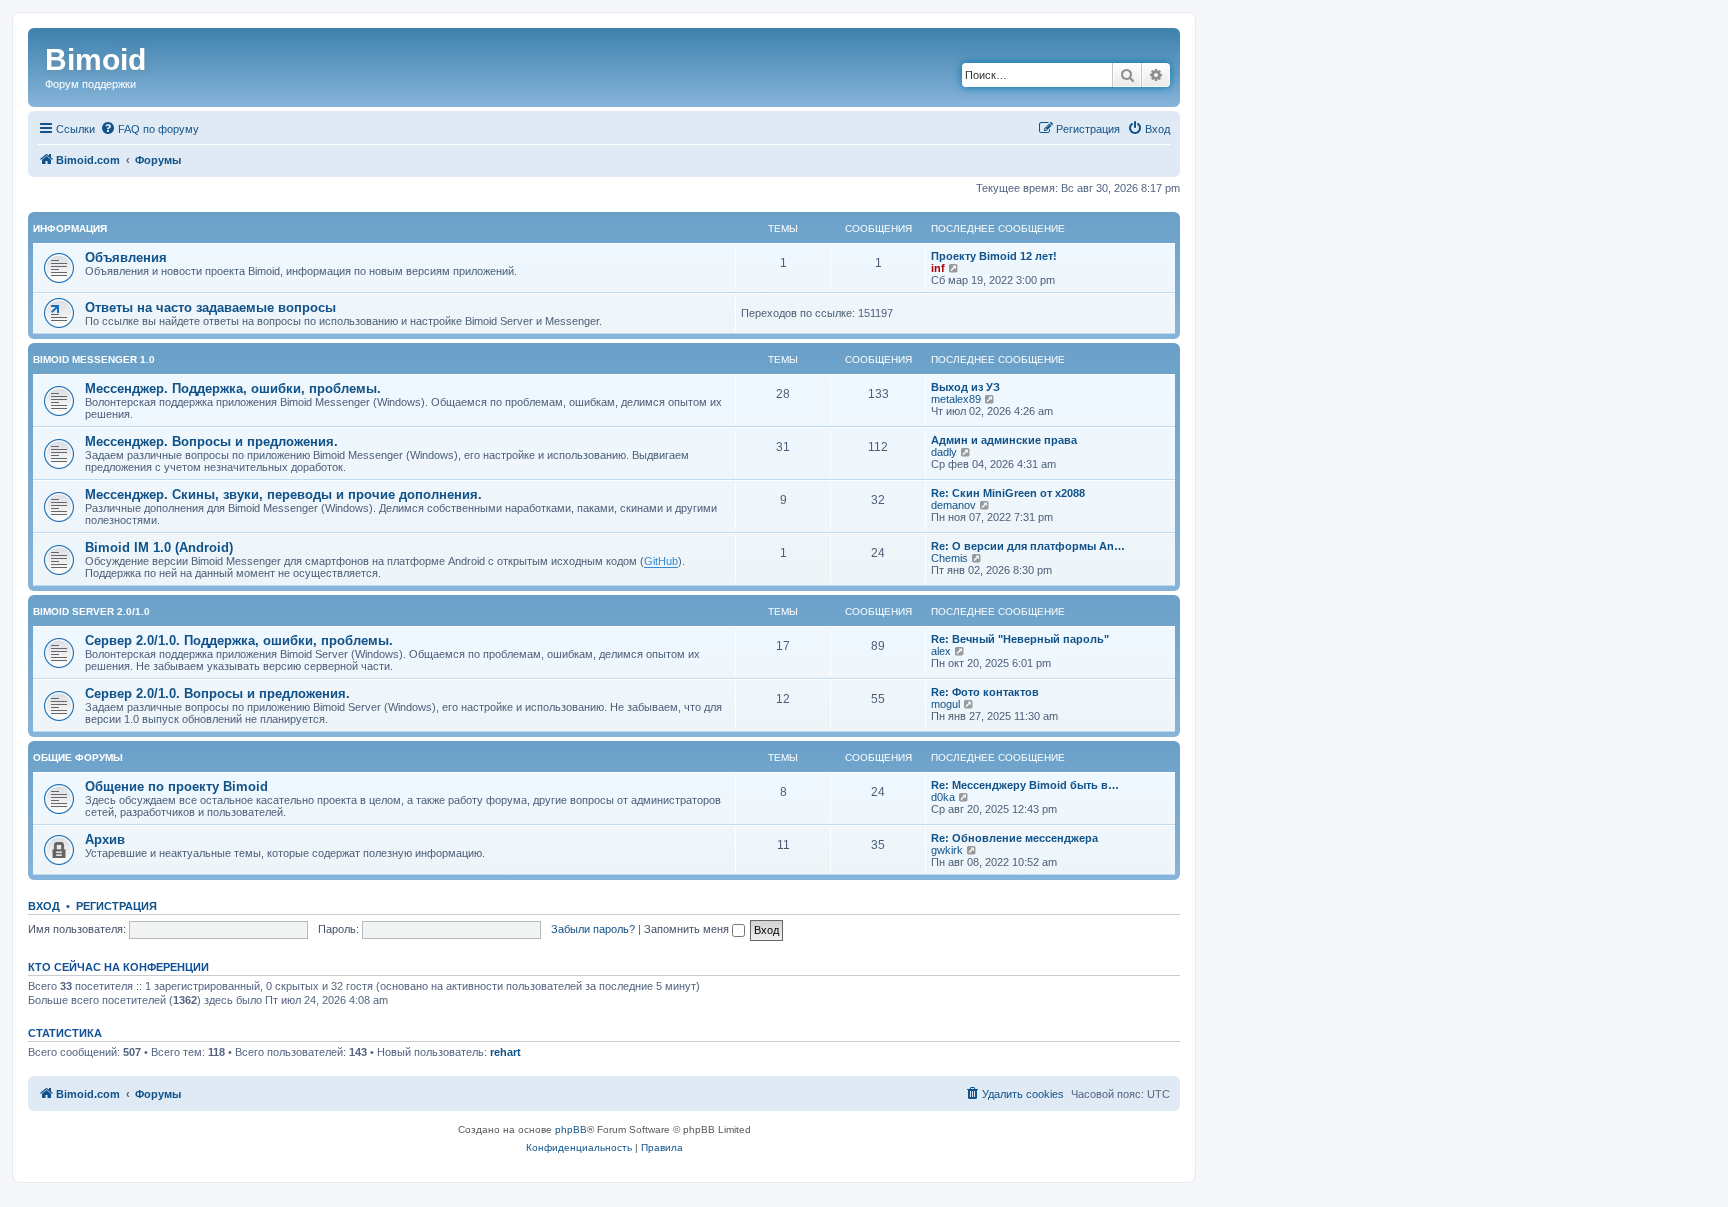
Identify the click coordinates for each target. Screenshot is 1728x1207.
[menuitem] (149, 129)
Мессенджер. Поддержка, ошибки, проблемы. (233, 388)
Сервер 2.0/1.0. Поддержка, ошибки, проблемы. (239, 640)
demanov (953, 505)
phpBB (571, 1129)
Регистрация (116, 906)
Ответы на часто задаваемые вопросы (210, 307)
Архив (105, 839)
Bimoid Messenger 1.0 (94, 359)
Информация (70, 228)
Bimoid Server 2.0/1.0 (91, 611)
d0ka (943, 797)
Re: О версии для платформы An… (1028, 546)
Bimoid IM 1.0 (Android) (159, 547)
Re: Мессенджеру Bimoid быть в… (1025, 785)
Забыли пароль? (593, 929)
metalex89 (956, 399)
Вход (44, 906)
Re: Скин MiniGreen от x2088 (1008, 493)
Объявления (126, 257)
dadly (944, 452)
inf (938, 268)
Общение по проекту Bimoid (176, 786)
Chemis (949, 558)
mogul (945, 704)
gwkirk (947, 850)
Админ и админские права (1004, 440)
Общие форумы (78, 757)
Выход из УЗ (965, 387)
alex (941, 651)
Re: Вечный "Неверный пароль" (1020, 639)
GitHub (661, 561)
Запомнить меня (688, 929)
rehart (505, 1052)
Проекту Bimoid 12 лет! (994, 256)
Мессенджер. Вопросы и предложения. (211, 441)
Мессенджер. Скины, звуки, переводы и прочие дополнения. (283, 494)
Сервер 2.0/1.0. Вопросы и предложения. (217, 693)
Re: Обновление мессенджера (1014, 838)
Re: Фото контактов (985, 692)
